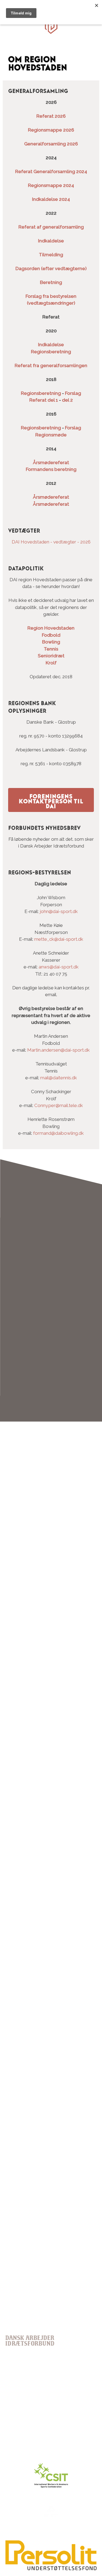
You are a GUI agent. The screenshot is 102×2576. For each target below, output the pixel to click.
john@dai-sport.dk (59, 911)
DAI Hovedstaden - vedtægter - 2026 (51, 542)
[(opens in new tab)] (51, 2569)
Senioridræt (51, 656)
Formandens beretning (51, 469)
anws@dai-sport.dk (59, 967)
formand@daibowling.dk (58, 1133)
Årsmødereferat (51, 462)
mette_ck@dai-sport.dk (59, 939)
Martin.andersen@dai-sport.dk (58, 1050)
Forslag (73, 393)
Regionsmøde (51, 435)
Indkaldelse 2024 (51, 199)
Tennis (51, 649)
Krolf (51, 663)
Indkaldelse (51, 241)
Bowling (51, 642)
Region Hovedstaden (51, 628)
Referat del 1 (44, 400)
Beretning (51, 282)
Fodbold (51, 635)
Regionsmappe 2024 (51, 185)
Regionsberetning (41, 393)
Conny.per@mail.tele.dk (59, 1105)
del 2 (67, 400)
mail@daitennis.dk (59, 1078)
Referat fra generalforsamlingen (51, 365)
